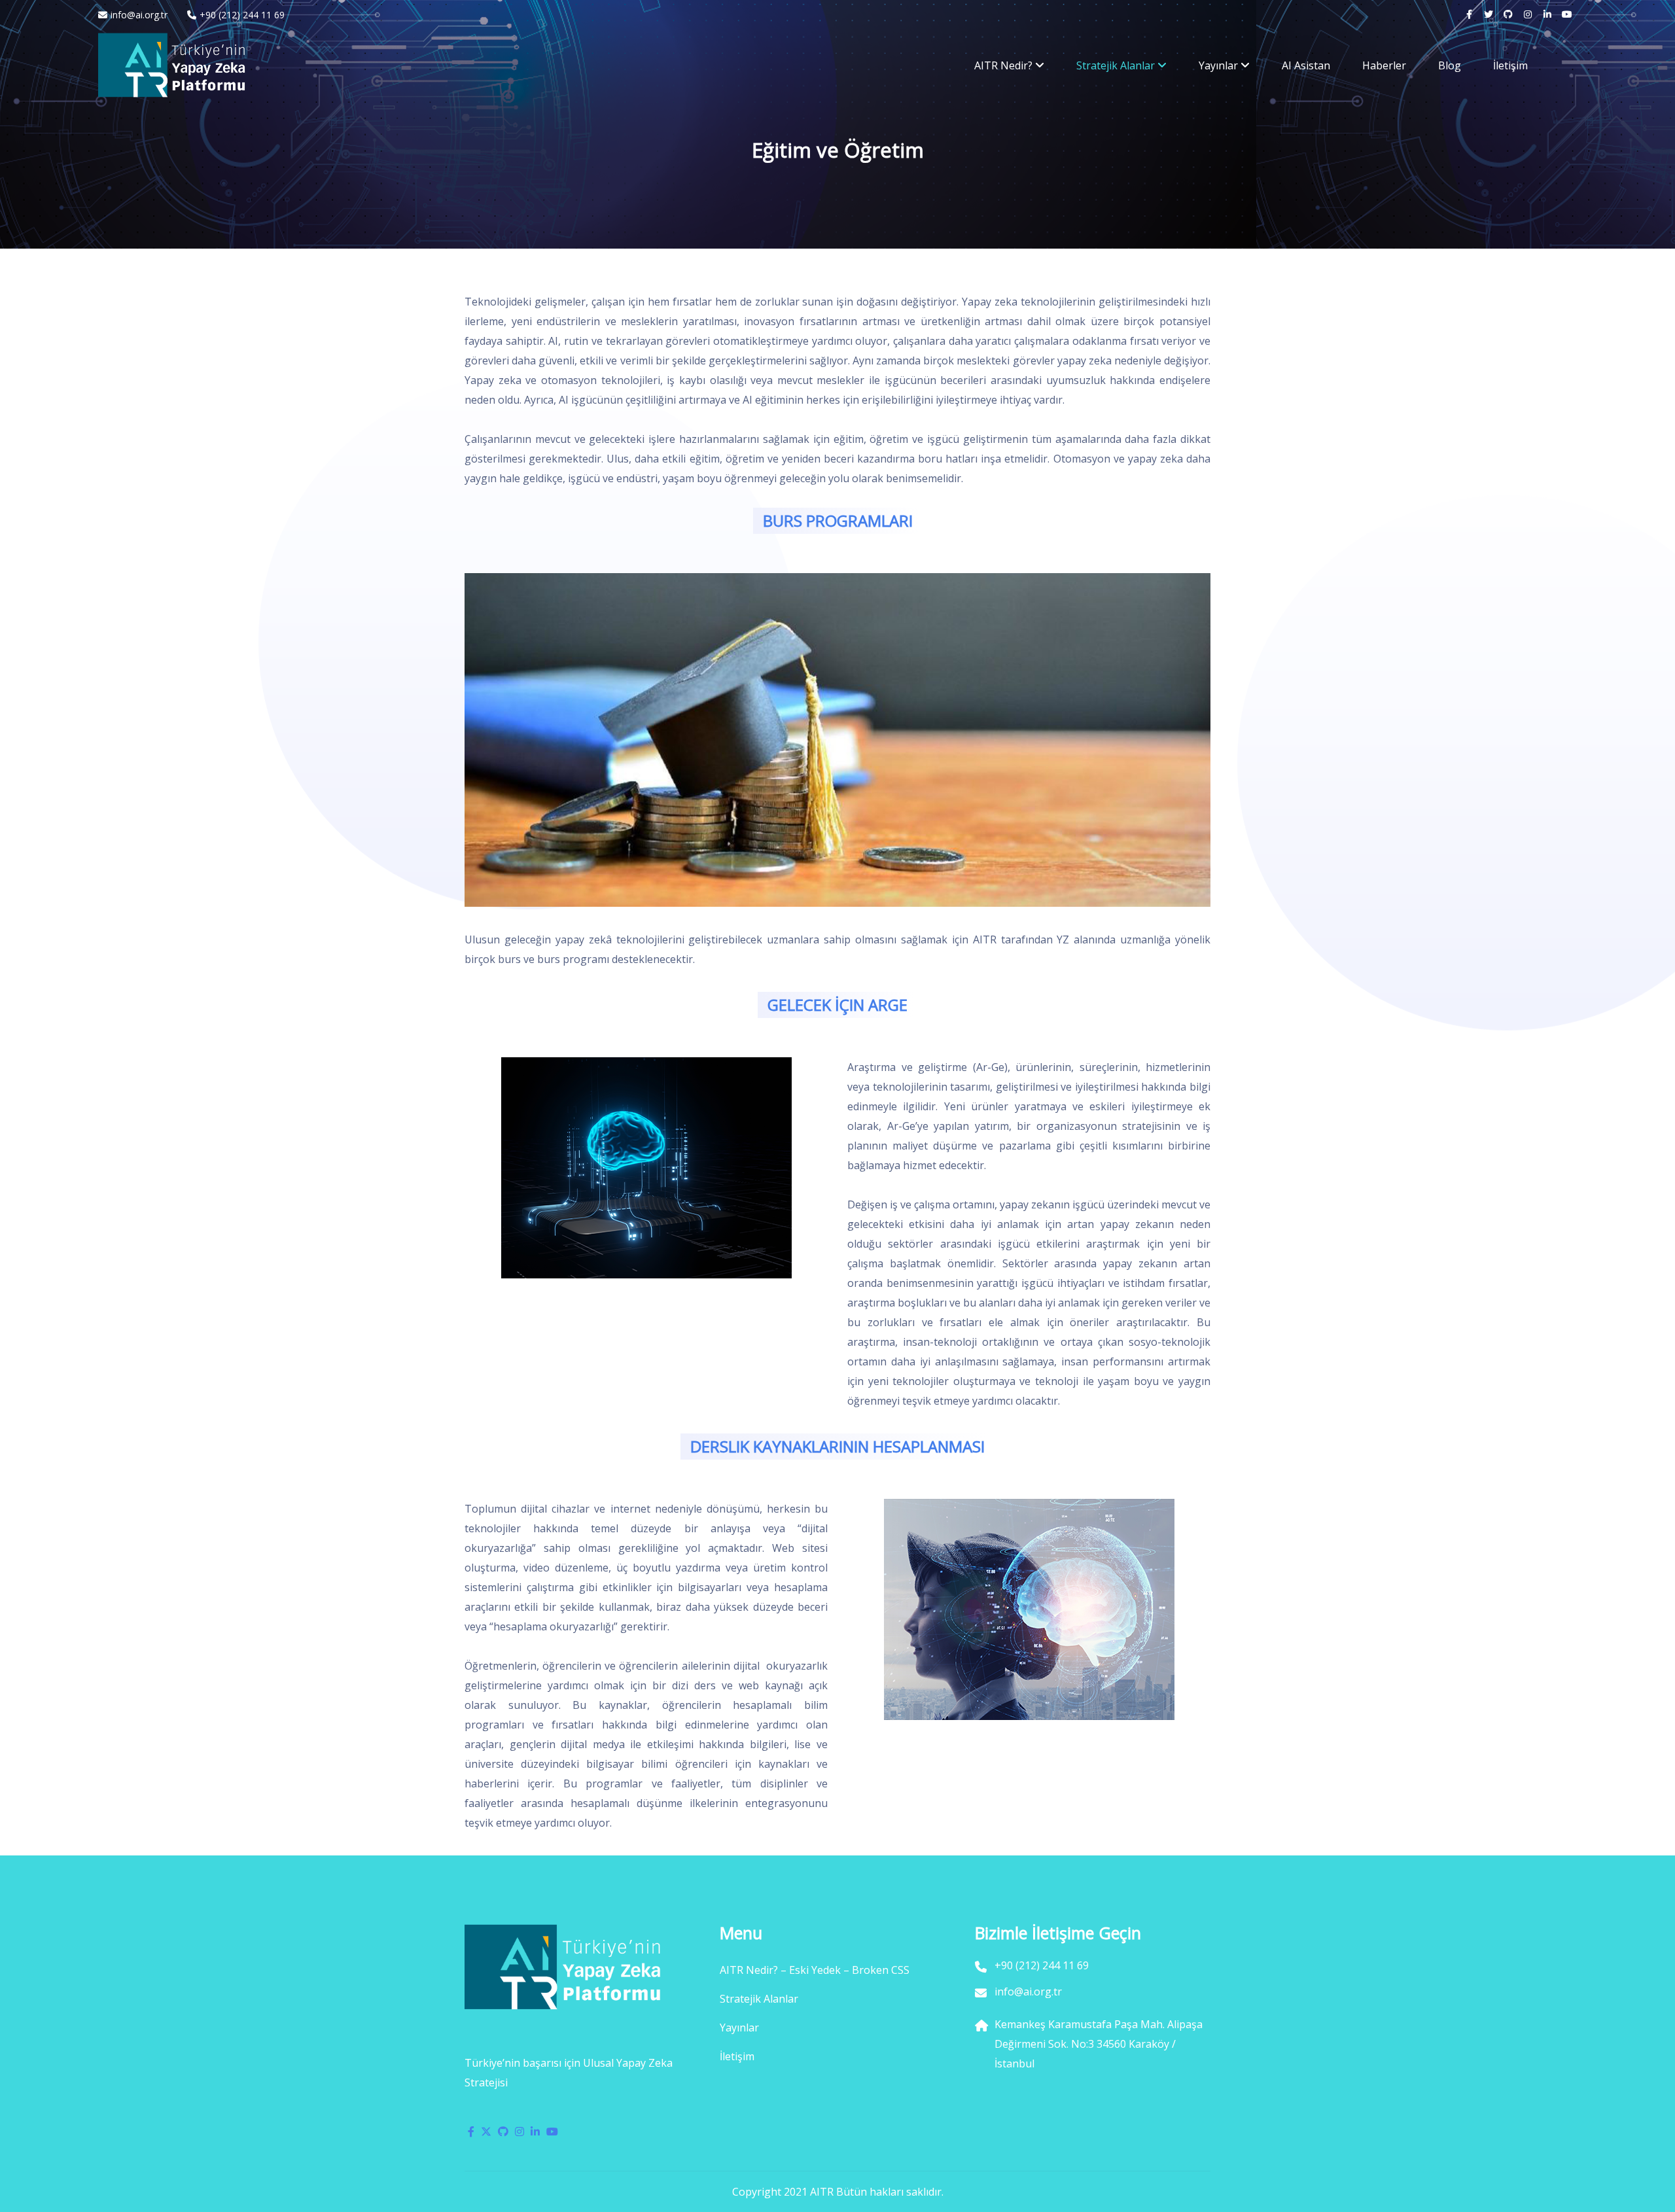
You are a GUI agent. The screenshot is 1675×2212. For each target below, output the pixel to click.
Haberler (1384, 65)
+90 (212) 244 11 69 (242, 15)
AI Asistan (1306, 65)
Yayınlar (1218, 65)
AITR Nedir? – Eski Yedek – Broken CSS (815, 1970)
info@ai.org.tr (139, 15)
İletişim (1510, 65)
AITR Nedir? (1003, 65)
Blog (1450, 65)
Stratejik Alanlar (1116, 65)
